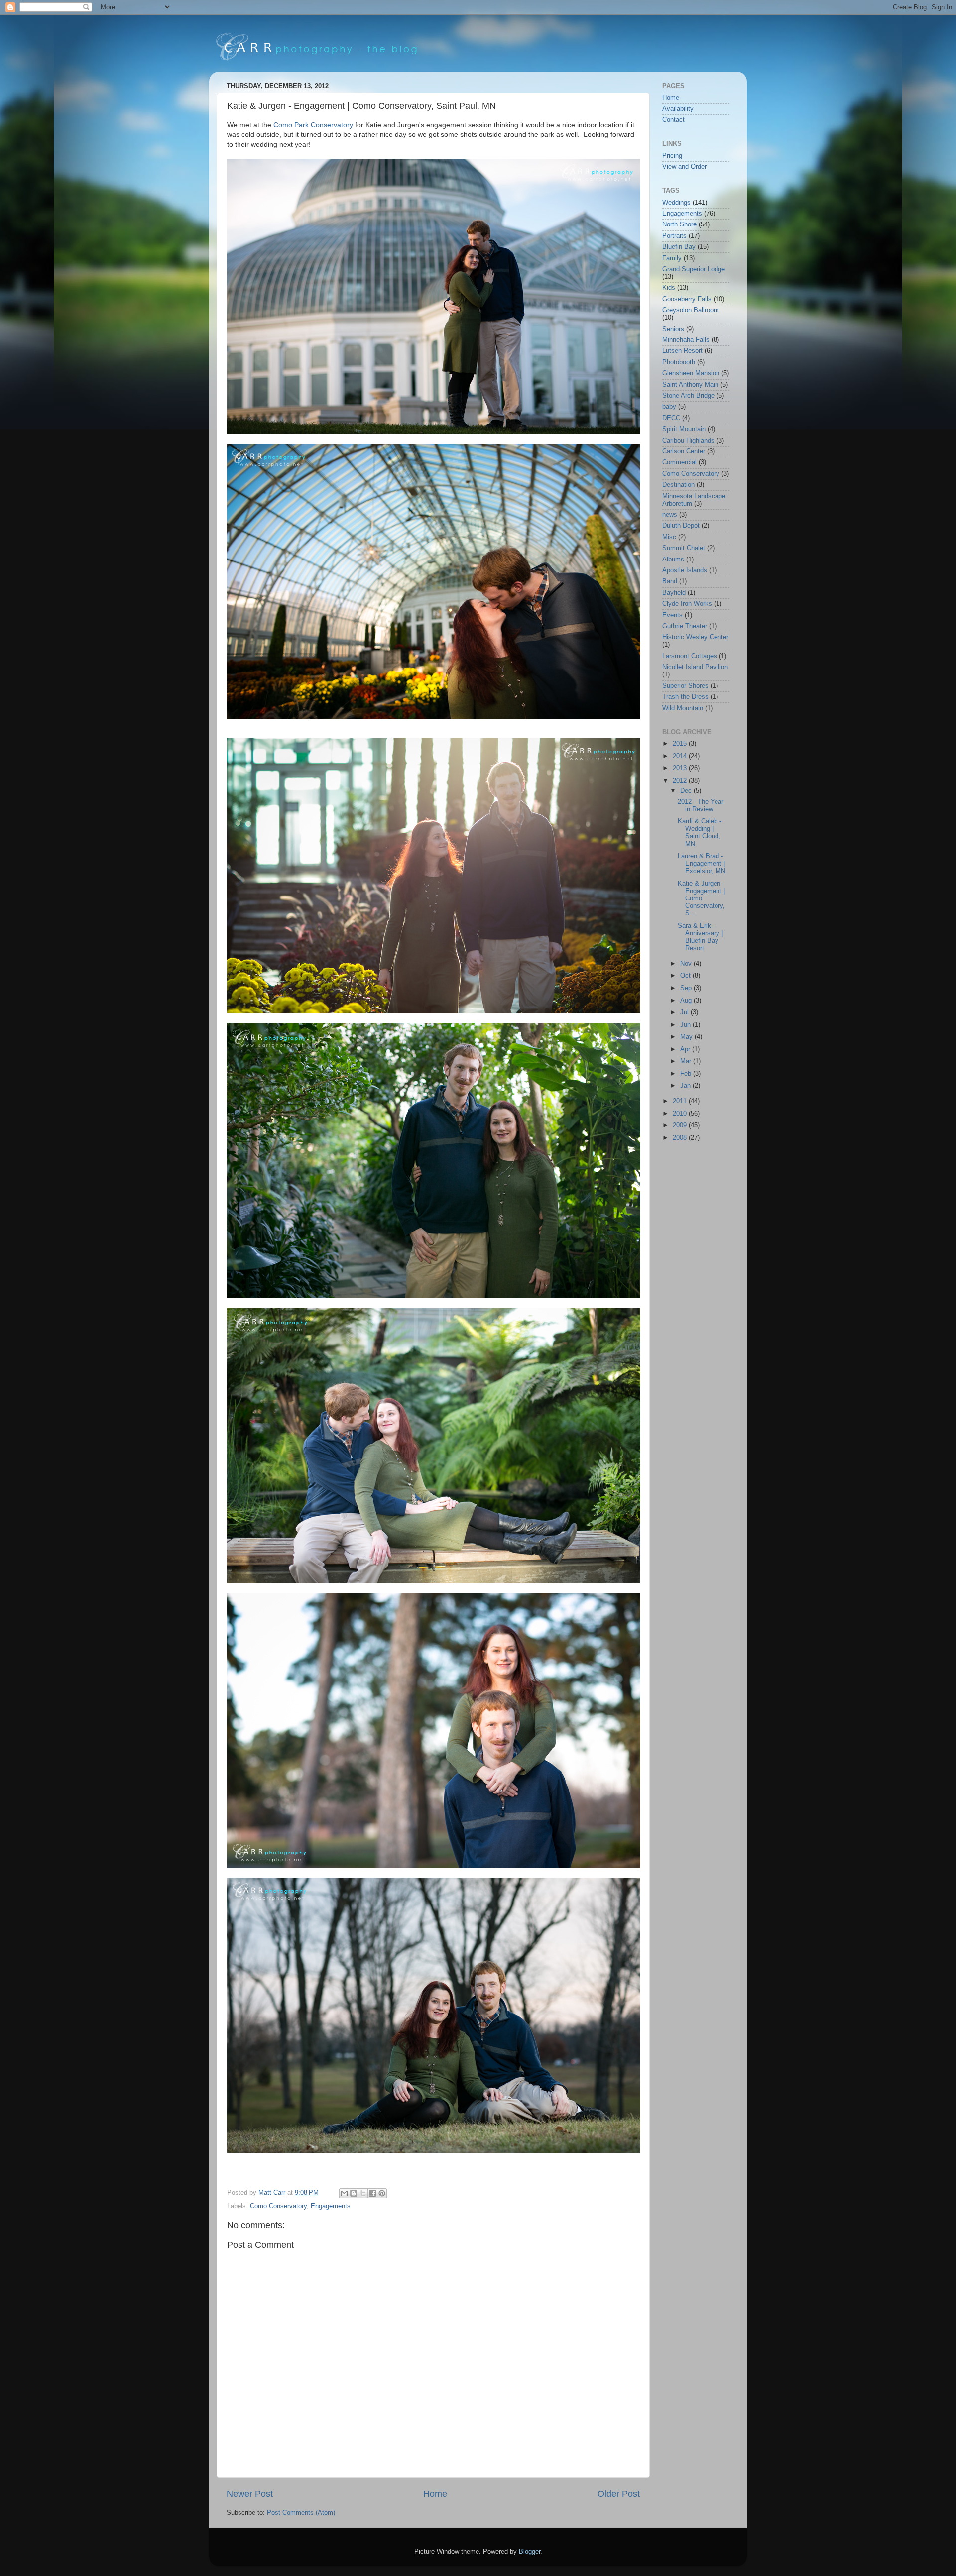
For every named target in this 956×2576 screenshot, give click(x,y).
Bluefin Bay (679, 247)
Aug (687, 1001)
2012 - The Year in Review (701, 806)
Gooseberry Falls (687, 299)
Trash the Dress (685, 697)
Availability (678, 109)
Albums (673, 560)
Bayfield (674, 593)
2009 (681, 1125)
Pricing (672, 156)
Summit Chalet (684, 548)
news (670, 515)
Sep (687, 988)
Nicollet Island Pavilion (695, 667)
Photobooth (679, 362)
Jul (685, 1012)
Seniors (673, 329)
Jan (686, 1086)
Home (435, 2494)
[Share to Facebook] (372, 2193)
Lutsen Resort (682, 351)
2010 (681, 1114)
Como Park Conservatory (313, 125)
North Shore (679, 224)
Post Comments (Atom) (301, 2513)
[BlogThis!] (354, 2193)
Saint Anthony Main (690, 385)
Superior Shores (685, 686)
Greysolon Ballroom (691, 310)
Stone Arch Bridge (688, 396)
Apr (686, 1049)
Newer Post (250, 2494)
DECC (671, 418)
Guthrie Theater (685, 626)
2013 (681, 768)
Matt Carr (273, 2193)
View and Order (684, 167)
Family (672, 258)
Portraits (674, 236)
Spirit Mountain (684, 429)
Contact (673, 120)
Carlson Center (684, 451)
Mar (687, 1061)
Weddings (676, 203)
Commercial (679, 462)
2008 (681, 1138)
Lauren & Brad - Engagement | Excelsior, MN (702, 864)
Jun (686, 1025)
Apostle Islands (685, 570)
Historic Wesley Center (695, 637)
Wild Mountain (683, 708)
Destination (678, 485)
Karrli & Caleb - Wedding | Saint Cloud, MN (700, 833)
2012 (681, 781)
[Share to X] (363, 2193)
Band (670, 581)
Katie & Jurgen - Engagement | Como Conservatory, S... (701, 898)
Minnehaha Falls (686, 340)
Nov (687, 964)
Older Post (619, 2494)
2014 (681, 756)
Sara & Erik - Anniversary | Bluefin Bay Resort (700, 937)
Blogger (530, 2552)
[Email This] (344, 2193)
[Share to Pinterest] (382, 2193)
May (687, 1037)
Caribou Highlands (688, 441)
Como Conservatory (278, 2206)
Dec (687, 791)
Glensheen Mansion (691, 373)
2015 (681, 744)
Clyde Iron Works (687, 604)
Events (672, 615)
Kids (669, 288)
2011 (681, 1101)
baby (669, 407)
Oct (686, 976)
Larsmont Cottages (690, 656)
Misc (669, 537)
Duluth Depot (681, 526)
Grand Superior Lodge (694, 269)
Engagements (331, 2206)
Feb (687, 1074)
